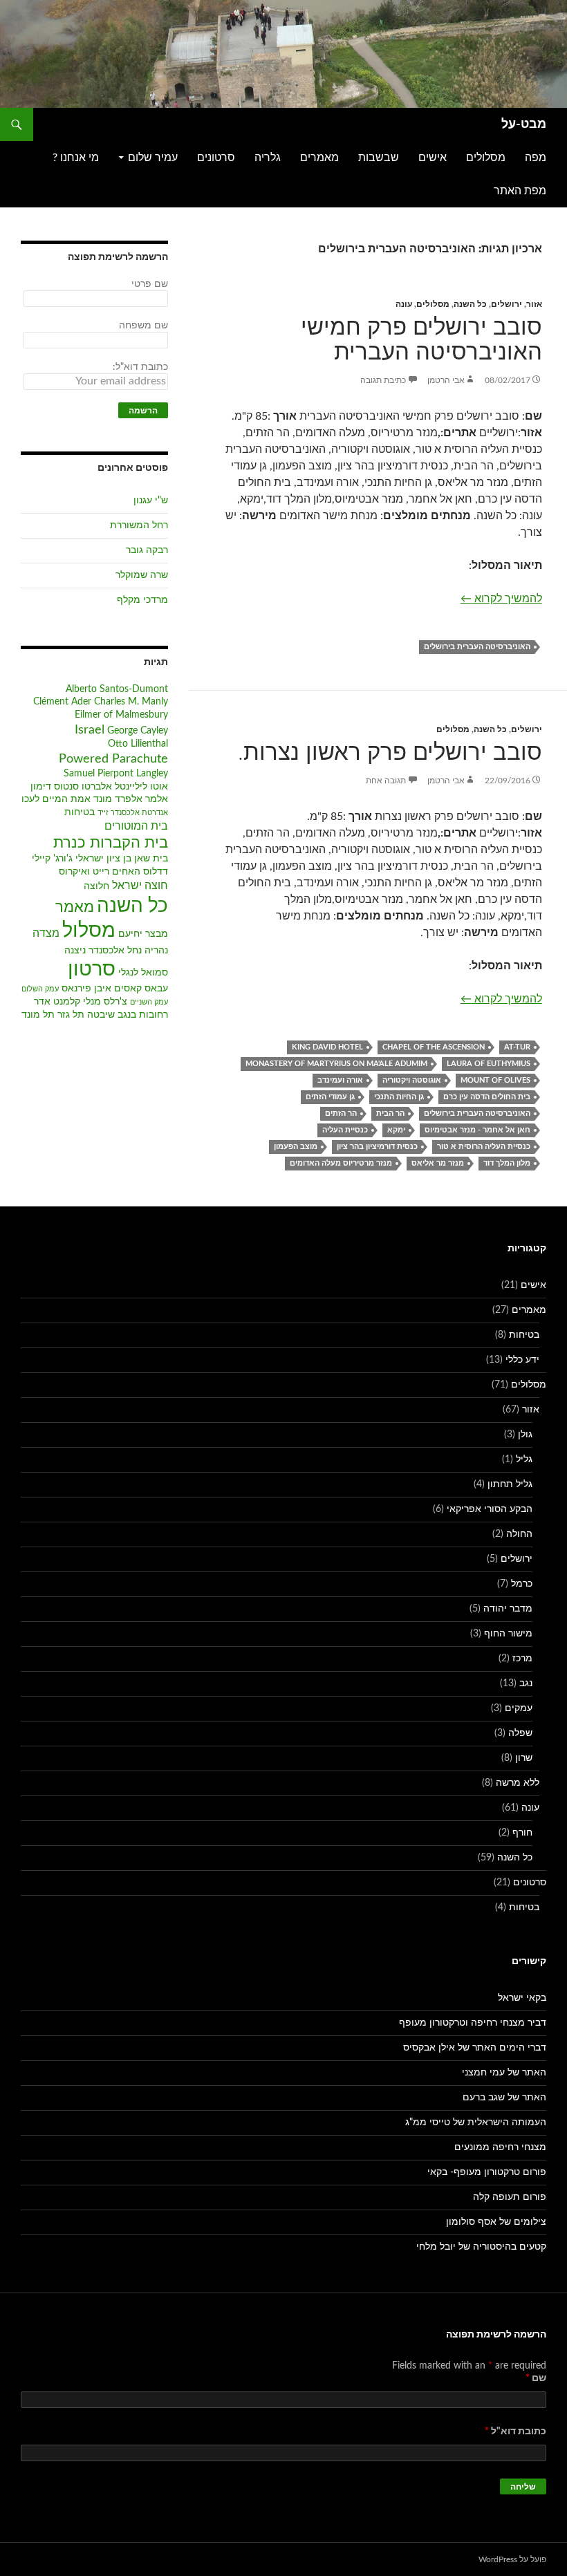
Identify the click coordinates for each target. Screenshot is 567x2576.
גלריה (268, 158)
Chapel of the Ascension (434, 1047)
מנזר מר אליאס (438, 1163)
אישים (433, 158)
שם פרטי (150, 284)
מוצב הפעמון (296, 1147)
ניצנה (75, 951)
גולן (525, 1435)
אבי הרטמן (446, 380)
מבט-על (524, 124)
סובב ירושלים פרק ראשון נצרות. (390, 753)
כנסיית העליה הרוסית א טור (484, 1147)
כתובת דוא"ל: (140, 367)
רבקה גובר (147, 550)
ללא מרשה (518, 1783)
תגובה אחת (386, 781)
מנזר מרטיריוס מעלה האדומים (341, 1163)
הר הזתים (341, 1113)
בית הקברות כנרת (111, 843)
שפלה (520, 1733)
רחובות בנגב (143, 1015)
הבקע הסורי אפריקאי (490, 1509)
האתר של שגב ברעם (504, 2098)
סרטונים (216, 158)
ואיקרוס (74, 872)
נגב (526, 1683)
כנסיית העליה (345, 1130)
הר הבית (390, 1113)
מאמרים (319, 158)
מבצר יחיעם (143, 934)
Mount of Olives (495, 1080)
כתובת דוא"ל (515, 2432)
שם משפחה (143, 326)
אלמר (157, 799)
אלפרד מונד (118, 799)
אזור (534, 304)
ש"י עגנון (151, 501)
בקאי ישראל (522, 1998)
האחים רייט (117, 872)
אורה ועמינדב (340, 1080)
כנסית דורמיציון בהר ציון (377, 1147)
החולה (519, 1534)
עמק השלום (40, 989)
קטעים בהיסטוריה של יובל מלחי (481, 2247)
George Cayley (138, 731)
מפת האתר (520, 191)
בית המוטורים (136, 826)
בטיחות (80, 812)
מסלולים (486, 158)
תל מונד (38, 1015)
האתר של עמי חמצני (504, 2073)
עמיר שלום (153, 158)
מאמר (75, 907)
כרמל (522, 1584)
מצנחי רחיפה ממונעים (500, 2147)
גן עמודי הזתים (330, 1097)
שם (536, 2378)
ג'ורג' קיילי (52, 859)
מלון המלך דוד (507, 1163)
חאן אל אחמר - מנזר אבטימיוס (477, 1130)
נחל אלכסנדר (115, 951)
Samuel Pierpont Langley (116, 774)
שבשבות (379, 158)
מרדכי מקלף (142, 600)
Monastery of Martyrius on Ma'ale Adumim (336, 1064)
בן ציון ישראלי (103, 859)
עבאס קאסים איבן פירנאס (115, 989)
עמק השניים (149, 1002)
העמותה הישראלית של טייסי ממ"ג (476, 2122)
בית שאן (151, 859)
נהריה (156, 951)
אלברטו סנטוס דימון (71, 787)
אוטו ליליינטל (141, 787)
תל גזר (71, 1015)
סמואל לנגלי (143, 973)
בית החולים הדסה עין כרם (487, 1097)
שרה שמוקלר (142, 575)
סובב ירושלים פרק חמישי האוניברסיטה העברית (421, 340)
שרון (524, 1758)
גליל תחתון (510, 1484)
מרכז (522, 1659)
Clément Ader (62, 702)
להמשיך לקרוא (501, 598)
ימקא (396, 1130)
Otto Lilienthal (138, 744)
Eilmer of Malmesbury (121, 715)
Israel (90, 730)
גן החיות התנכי (399, 1097)
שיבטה (101, 1015)
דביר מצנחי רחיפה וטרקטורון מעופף (473, 2023)
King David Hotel (327, 1047)
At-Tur (517, 1047)
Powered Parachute (113, 759)
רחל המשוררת (139, 525)
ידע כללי (522, 1360)
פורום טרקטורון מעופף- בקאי (487, 2172)
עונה (404, 304)
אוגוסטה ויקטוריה (412, 1080)
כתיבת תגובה (383, 380)
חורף (522, 1833)
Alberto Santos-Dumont (117, 689)
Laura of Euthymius (489, 1064)
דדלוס (156, 872)
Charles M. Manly (131, 702)
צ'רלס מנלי (105, 1002)
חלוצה (96, 886)
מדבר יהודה (508, 1609)
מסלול (89, 931)
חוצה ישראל (140, 886)
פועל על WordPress (512, 2559)
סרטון (92, 970)
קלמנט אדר (57, 1002)
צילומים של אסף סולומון (496, 2222)
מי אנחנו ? (76, 158)
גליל (524, 1459)
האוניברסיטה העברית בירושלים (477, 647)
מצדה (46, 933)
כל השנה (470, 304)
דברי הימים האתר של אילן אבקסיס (475, 2048)
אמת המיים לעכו (56, 799)
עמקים (519, 1708)
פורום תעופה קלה (510, 2197)
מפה (536, 158)
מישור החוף (508, 1634)
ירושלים (506, 304)
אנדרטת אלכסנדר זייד (133, 813)
